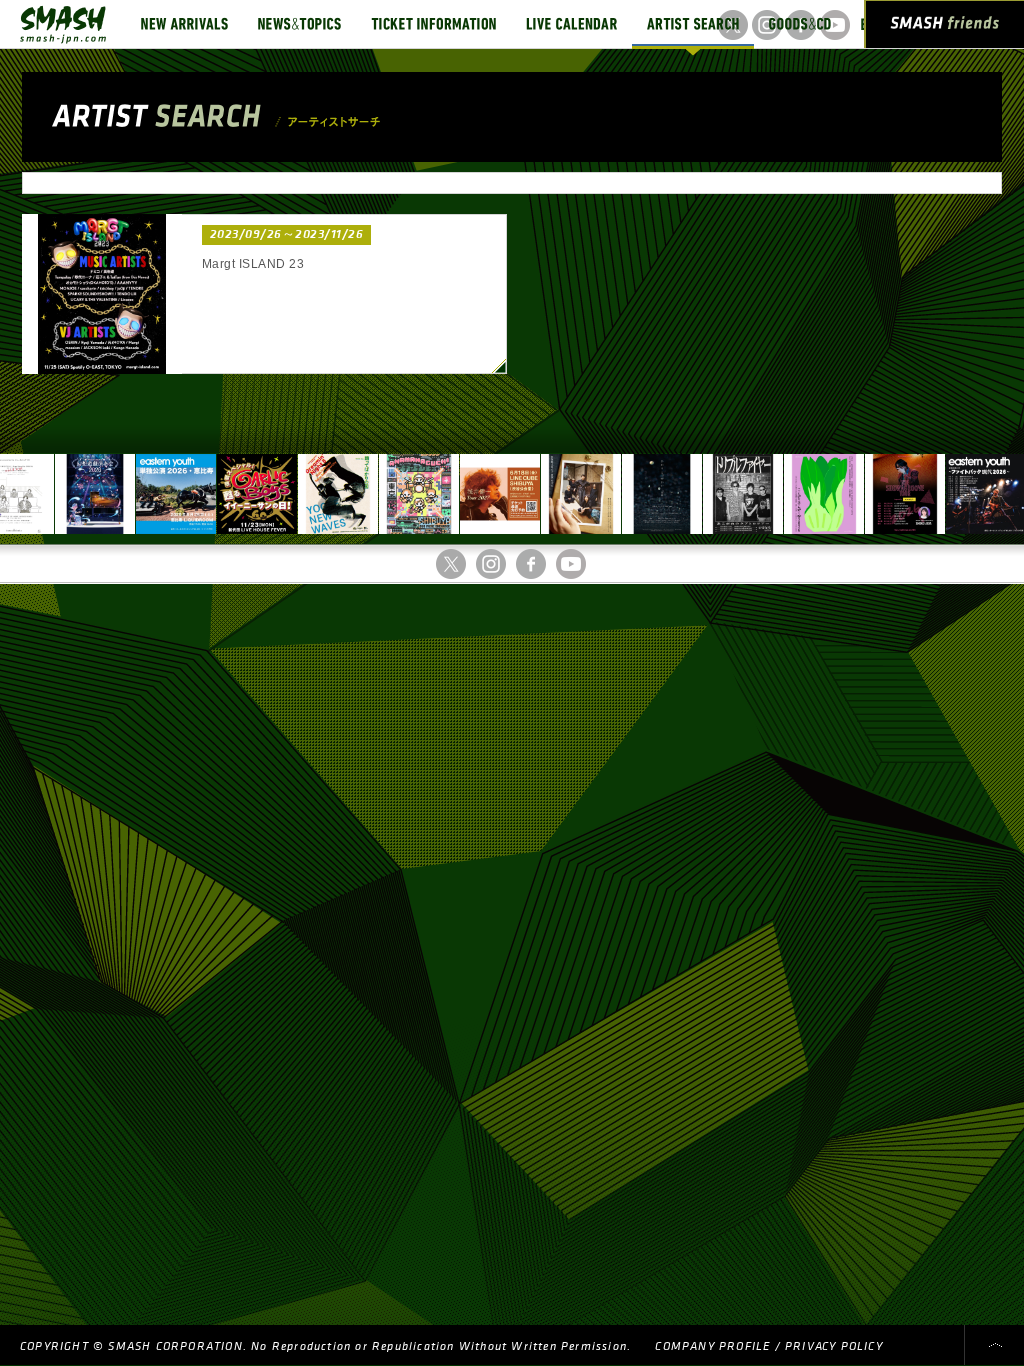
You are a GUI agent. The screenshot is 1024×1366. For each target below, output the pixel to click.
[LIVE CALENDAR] (571, 24)
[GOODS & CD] (800, 24)
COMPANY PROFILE (712, 1346)
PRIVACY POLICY (834, 1346)
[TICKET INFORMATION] (433, 24)
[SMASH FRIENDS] (945, 28)
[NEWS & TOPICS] (299, 24)
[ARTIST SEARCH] (693, 24)
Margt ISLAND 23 (253, 264)
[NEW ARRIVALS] (184, 24)
